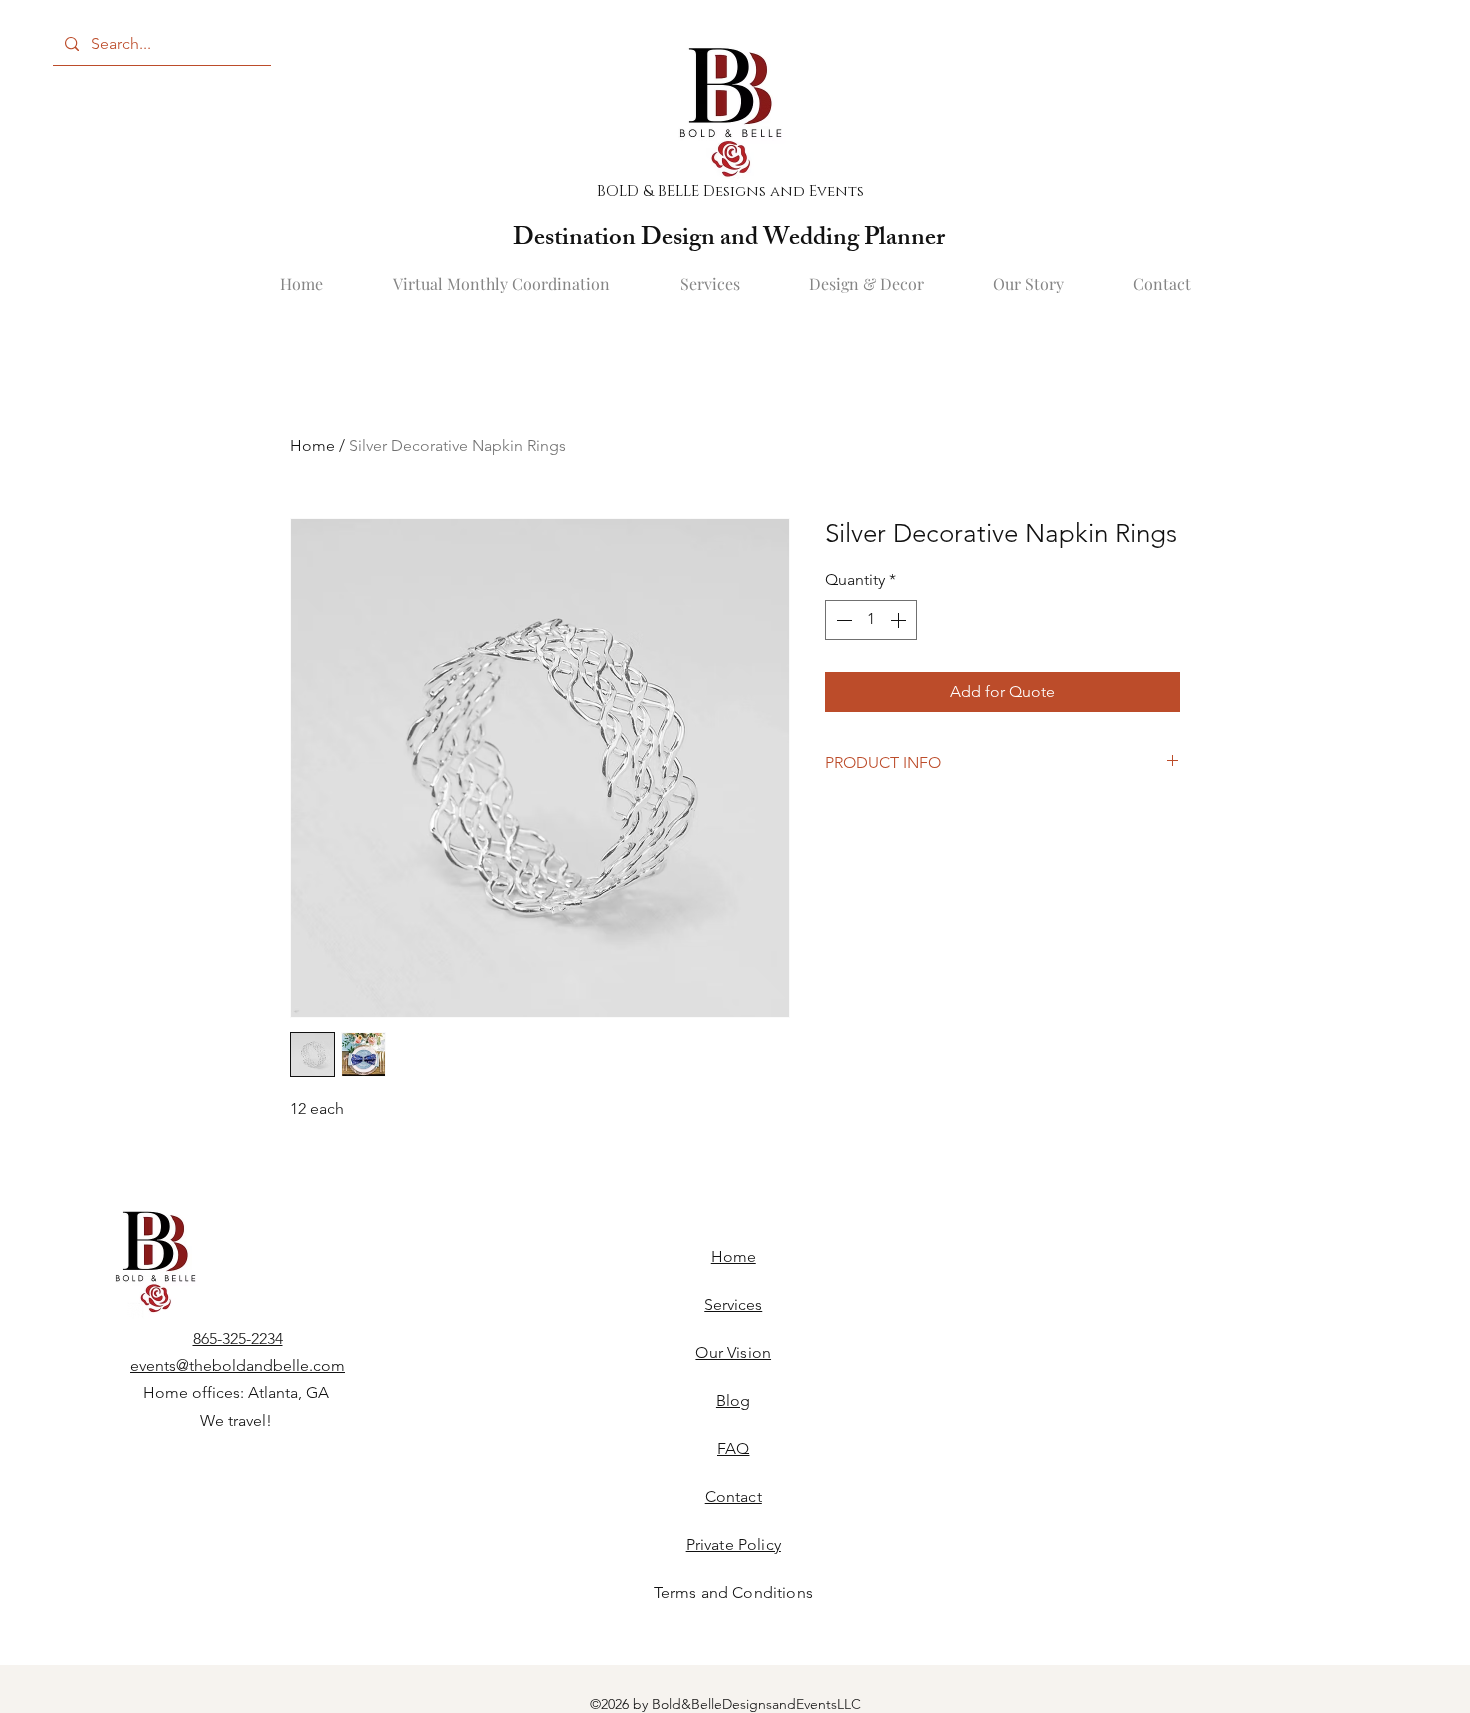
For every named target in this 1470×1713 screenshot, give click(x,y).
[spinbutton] (871, 620)
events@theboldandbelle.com (237, 1365)
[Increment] (900, 620)
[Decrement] (842, 620)
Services (733, 1304)
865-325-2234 (238, 1338)
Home (312, 445)
